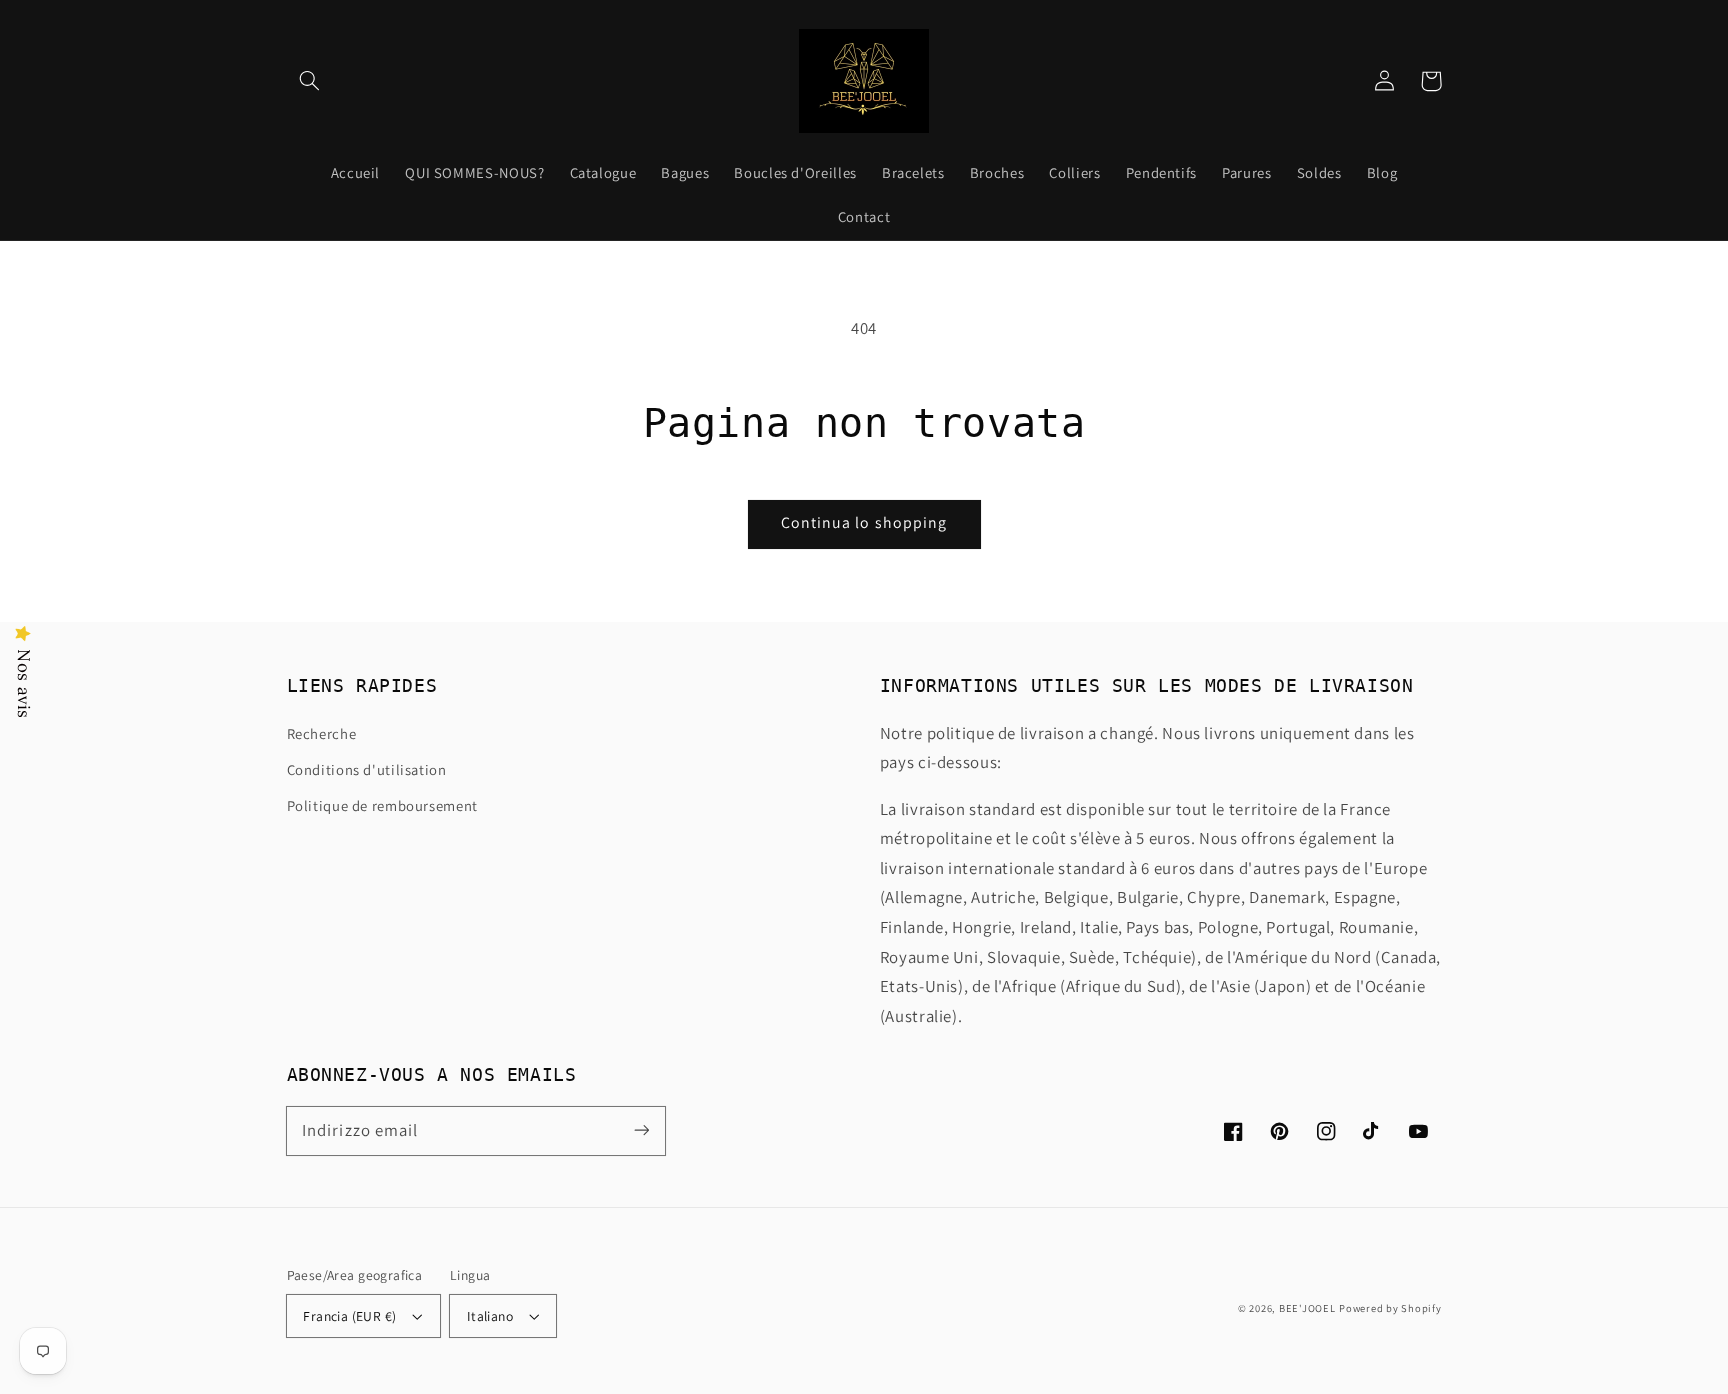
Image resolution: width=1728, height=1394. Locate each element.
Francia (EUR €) (349, 1316)
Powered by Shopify (1390, 1308)
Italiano (490, 1316)
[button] (310, 81)
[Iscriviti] (641, 1130)
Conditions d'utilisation (367, 769)
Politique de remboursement (382, 805)
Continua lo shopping (864, 522)
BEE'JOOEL (1307, 1308)
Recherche (322, 733)
